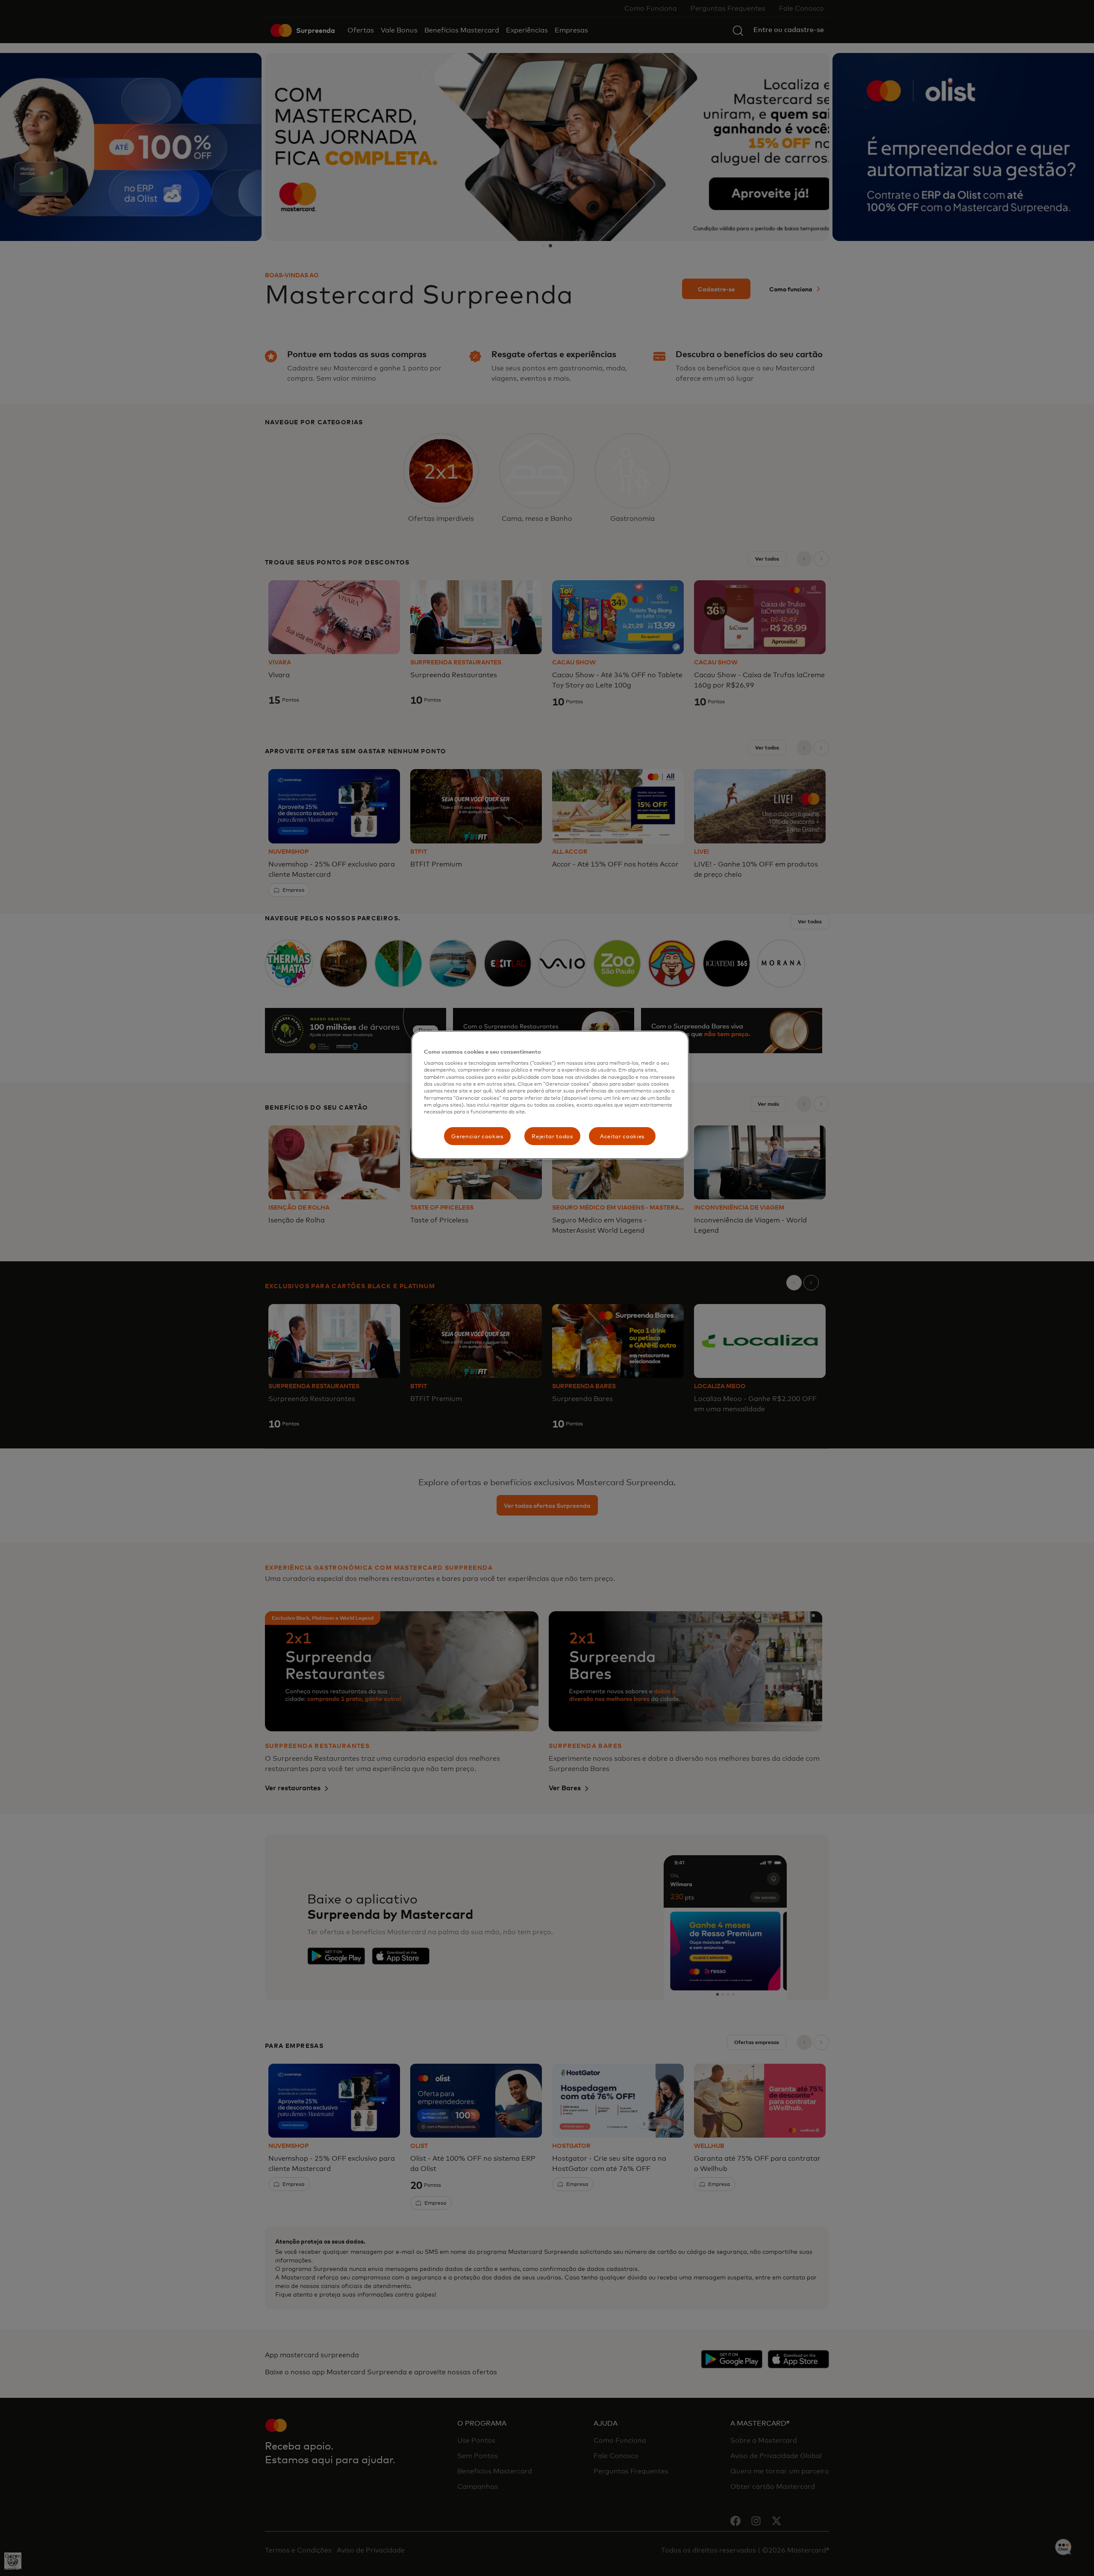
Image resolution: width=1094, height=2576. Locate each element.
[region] (550, 1095)
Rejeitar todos (552, 1136)
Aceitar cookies (622, 1136)
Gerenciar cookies (477, 1136)
